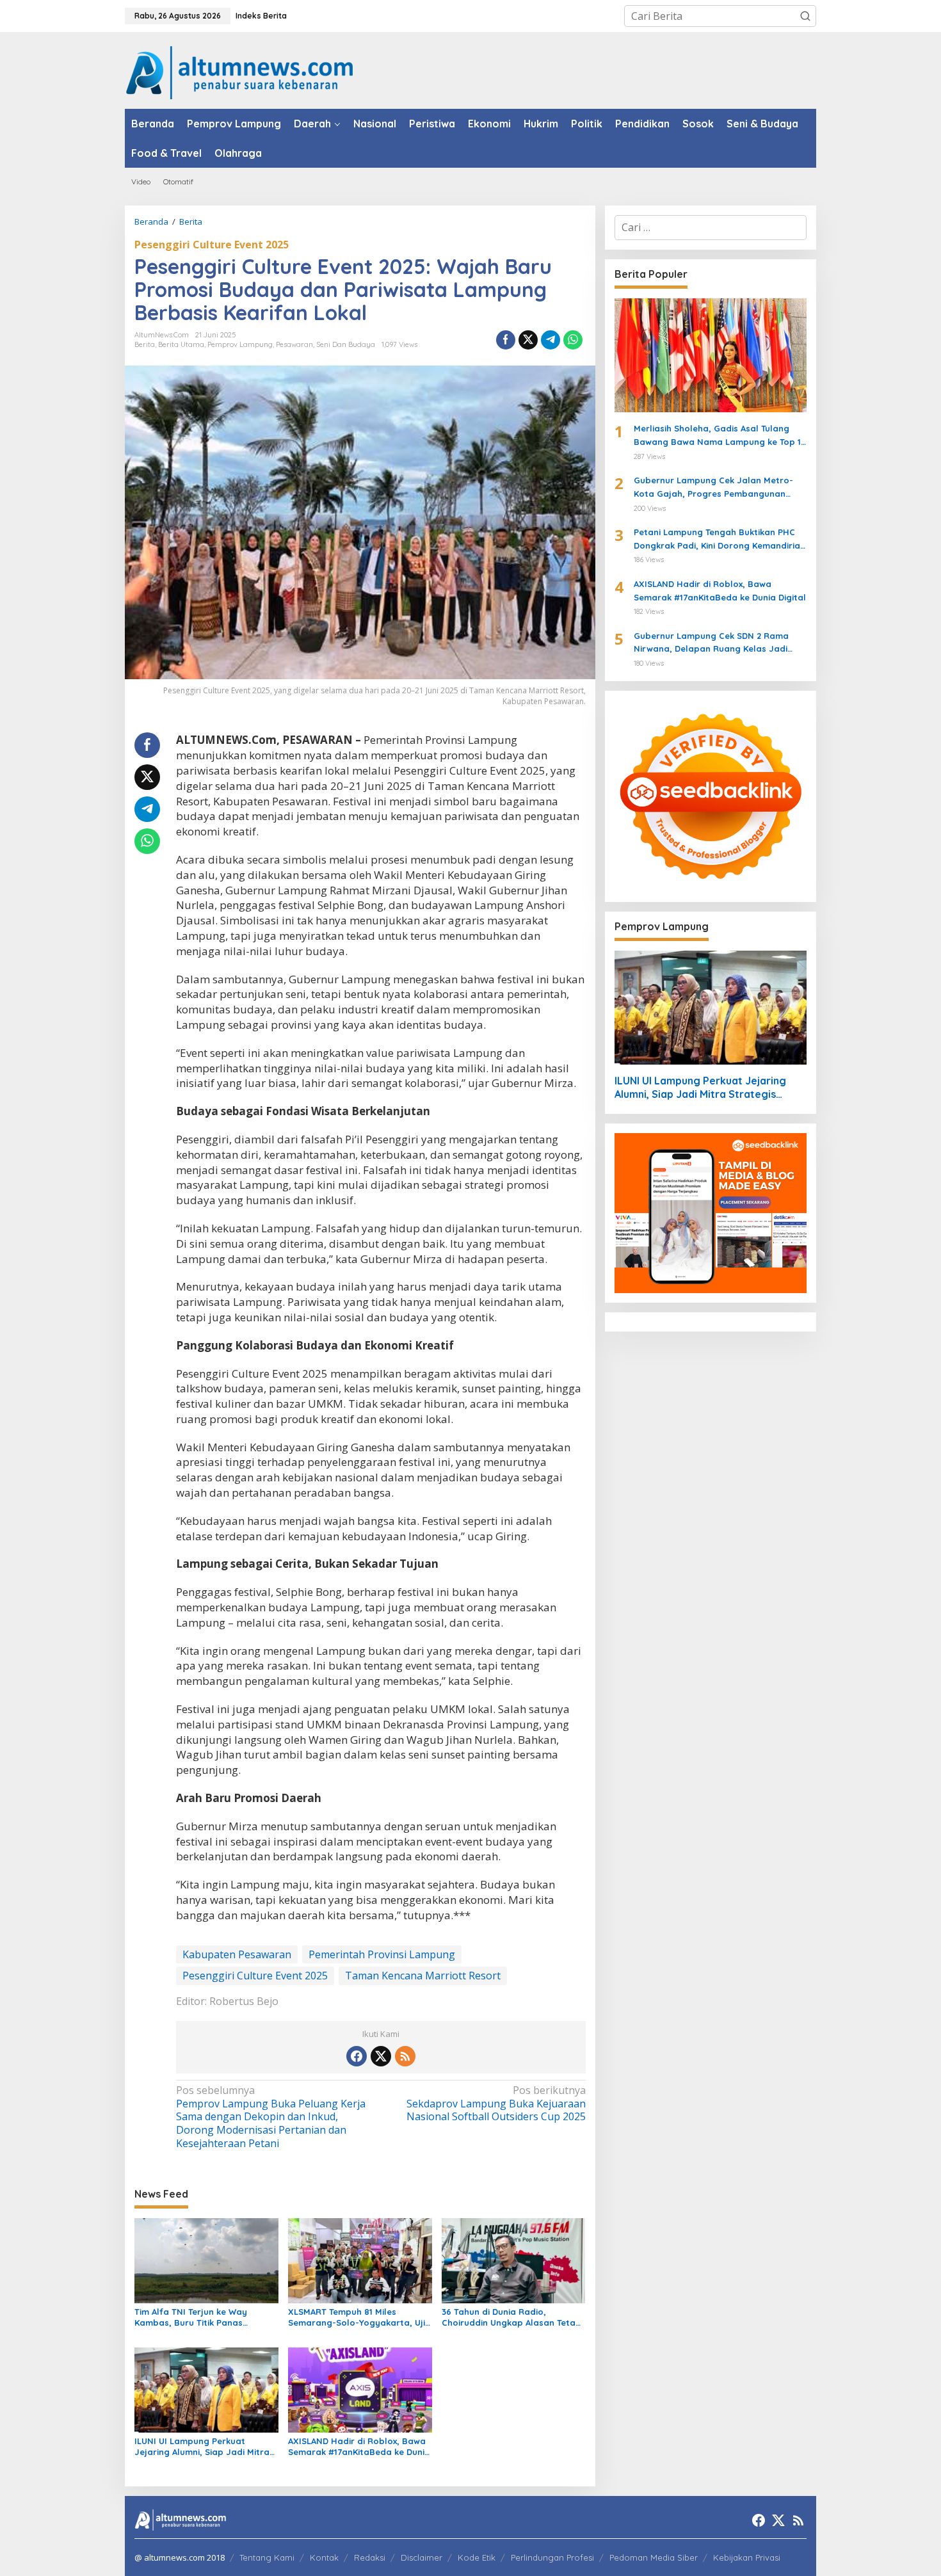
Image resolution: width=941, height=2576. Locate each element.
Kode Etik (477, 2557)
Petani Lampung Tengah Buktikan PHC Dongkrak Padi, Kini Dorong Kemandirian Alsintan (720, 540)
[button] (805, 16)
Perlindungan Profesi (552, 2557)
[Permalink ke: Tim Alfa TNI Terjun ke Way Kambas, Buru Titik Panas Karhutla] (206, 2260)
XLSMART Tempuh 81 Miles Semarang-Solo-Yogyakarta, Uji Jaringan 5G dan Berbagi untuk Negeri (357, 2317)
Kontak (324, 2557)
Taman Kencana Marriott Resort (423, 1976)
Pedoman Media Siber (654, 2557)
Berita (145, 344)
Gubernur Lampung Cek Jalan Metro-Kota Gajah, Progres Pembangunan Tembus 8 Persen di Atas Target (713, 488)
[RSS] (405, 2056)
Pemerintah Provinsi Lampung (382, 1954)
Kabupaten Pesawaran (237, 1954)
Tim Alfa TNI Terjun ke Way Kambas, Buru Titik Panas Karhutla (191, 2317)
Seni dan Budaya (346, 344)
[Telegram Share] (551, 340)
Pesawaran (294, 344)
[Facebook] (357, 2056)
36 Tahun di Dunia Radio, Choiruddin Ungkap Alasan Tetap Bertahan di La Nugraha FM (511, 2317)
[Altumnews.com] (240, 71)
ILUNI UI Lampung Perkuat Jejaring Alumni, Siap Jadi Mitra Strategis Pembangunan (202, 2447)
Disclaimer (422, 2557)
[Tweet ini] (528, 340)
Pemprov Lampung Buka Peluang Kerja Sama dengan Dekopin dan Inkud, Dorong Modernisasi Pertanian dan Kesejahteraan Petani (271, 2117)
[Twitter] (381, 2056)
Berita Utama (181, 344)
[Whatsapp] (573, 340)
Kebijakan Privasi (747, 2557)
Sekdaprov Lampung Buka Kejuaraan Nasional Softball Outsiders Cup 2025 (496, 2104)
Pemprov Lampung (240, 344)
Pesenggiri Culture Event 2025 (212, 245)
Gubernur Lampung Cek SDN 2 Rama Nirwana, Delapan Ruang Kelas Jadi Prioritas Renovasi (711, 643)
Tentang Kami (267, 2557)
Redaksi (370, 2557)
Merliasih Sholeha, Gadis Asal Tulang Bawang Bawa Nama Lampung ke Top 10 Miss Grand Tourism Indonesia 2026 (720, 436)
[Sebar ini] (506, 340)
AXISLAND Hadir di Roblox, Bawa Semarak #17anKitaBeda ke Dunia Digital (359, 2447)
